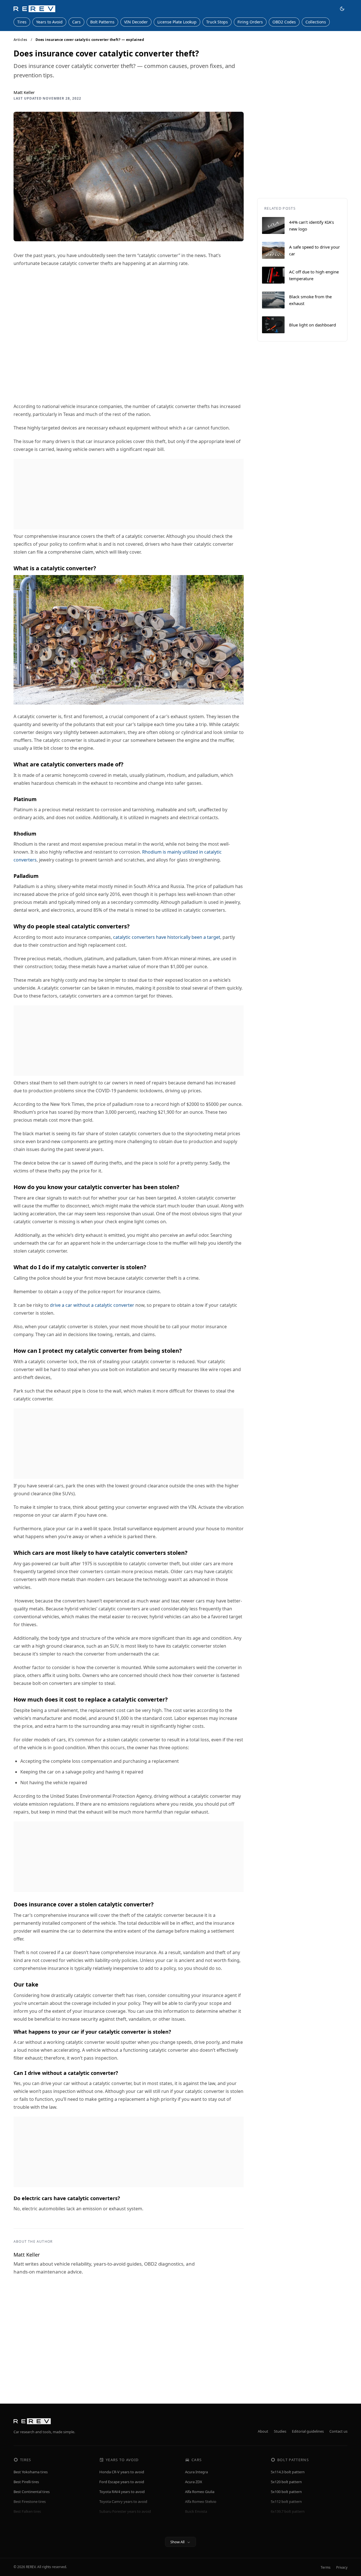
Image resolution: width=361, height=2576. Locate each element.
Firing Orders (250, 22)
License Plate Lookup (177, 22)
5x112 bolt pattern (286, 2502)
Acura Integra (196, 2472)
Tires (22, 22)
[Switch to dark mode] (342, 9)
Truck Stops (217, 22)
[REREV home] (34, 9)
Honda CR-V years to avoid (122, 2472)
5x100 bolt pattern (286, 2492)
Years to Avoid (49, 22)
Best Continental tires (32, 2492)
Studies (280, 2431)
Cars (76, 22)
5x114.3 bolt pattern (288, 2472)
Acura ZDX (194, 2482)
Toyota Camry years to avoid (123, 2502)
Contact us (338, 2431)
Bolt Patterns (102, 22)
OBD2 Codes (284, 22)
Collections (316, 22)
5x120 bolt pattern (286, 2482)
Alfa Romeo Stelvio (201, 2502)
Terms (326, 2567)
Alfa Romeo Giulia (200, 2492)
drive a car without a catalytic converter (92, 1305)
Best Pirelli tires (26, 2482)
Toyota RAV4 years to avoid (122, 2492)
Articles (20, 40)
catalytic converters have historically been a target (167, 937)
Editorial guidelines (308, 2431)
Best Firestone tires (30, 2502)
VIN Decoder (136, 22)
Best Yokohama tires (31, 2472)
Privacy (342, 2567)
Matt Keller (24, 92)
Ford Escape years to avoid (122, 2482)
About (263, 2431)
